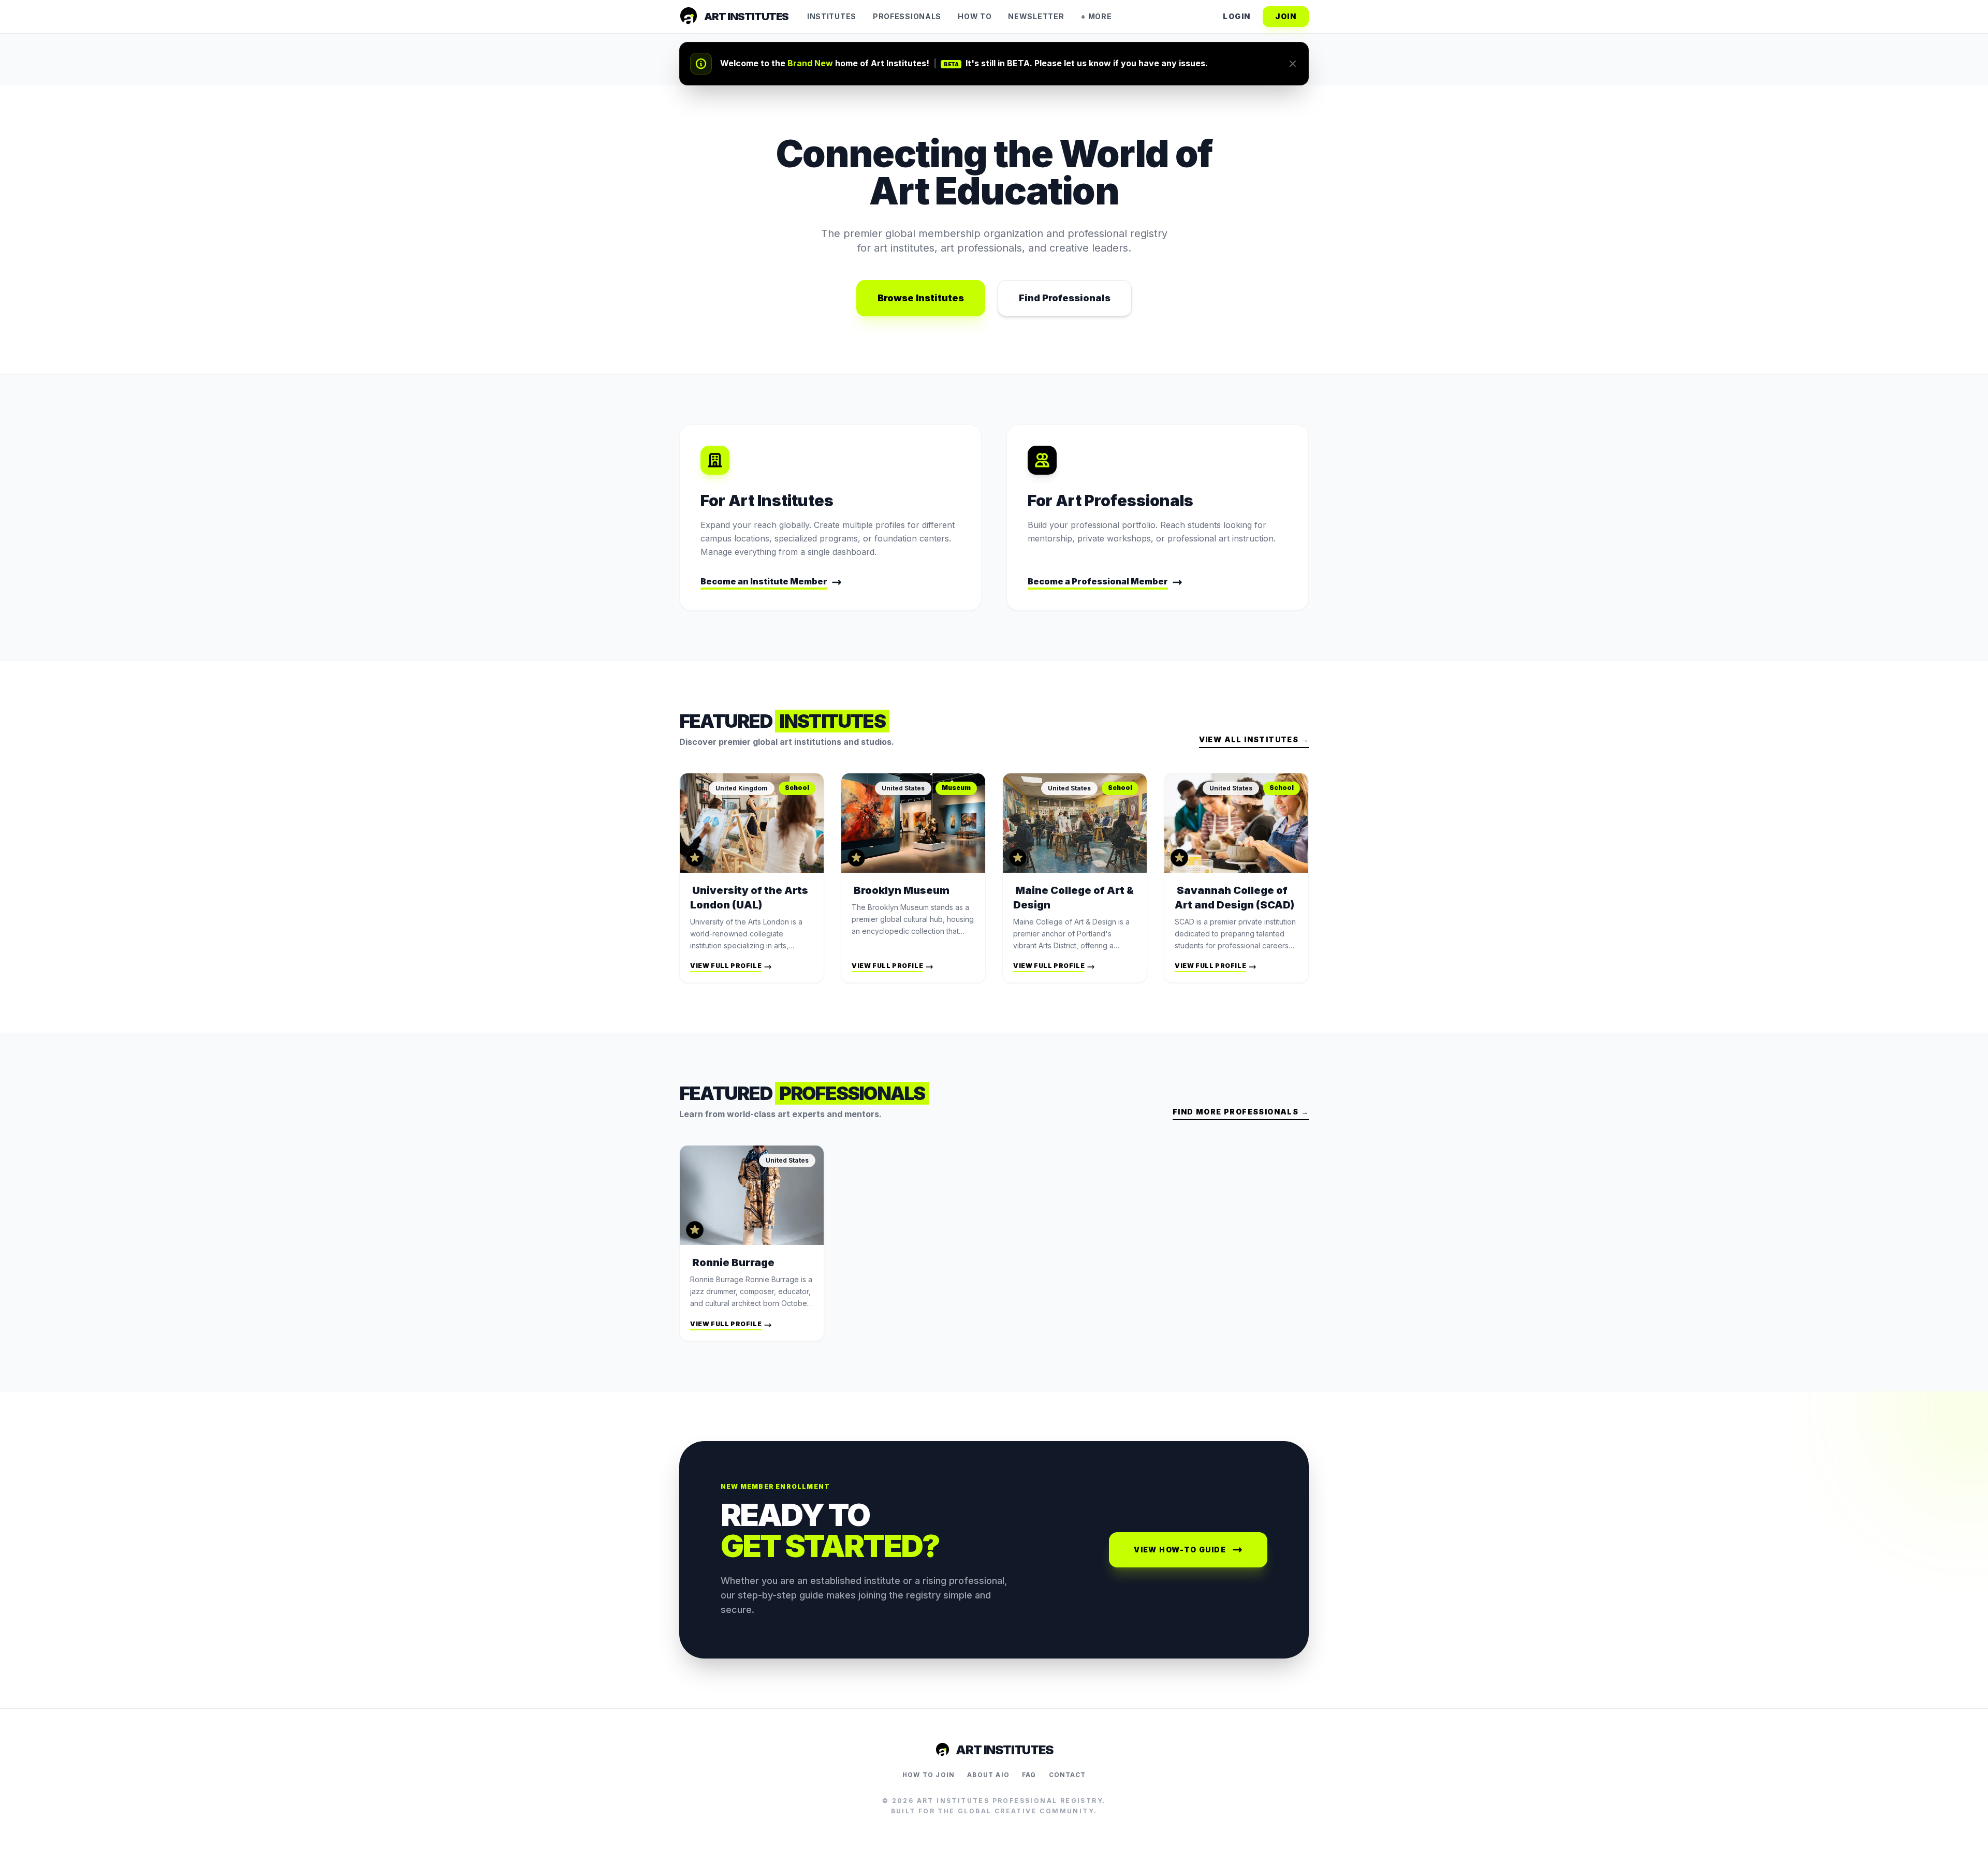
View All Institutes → (1254, 739)
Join (1286, 16)
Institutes (832, 16)
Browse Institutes (921, 298)
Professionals (907, 16)
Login (1237, 16)
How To (975, 16)
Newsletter (1036, 16)
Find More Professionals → (1241, 1112)
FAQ (1029, 1775)
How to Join (929, 1775)
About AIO (988, 1775)
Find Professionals (1065, 298)
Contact (1067, 1775)
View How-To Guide (1180, 1550)
